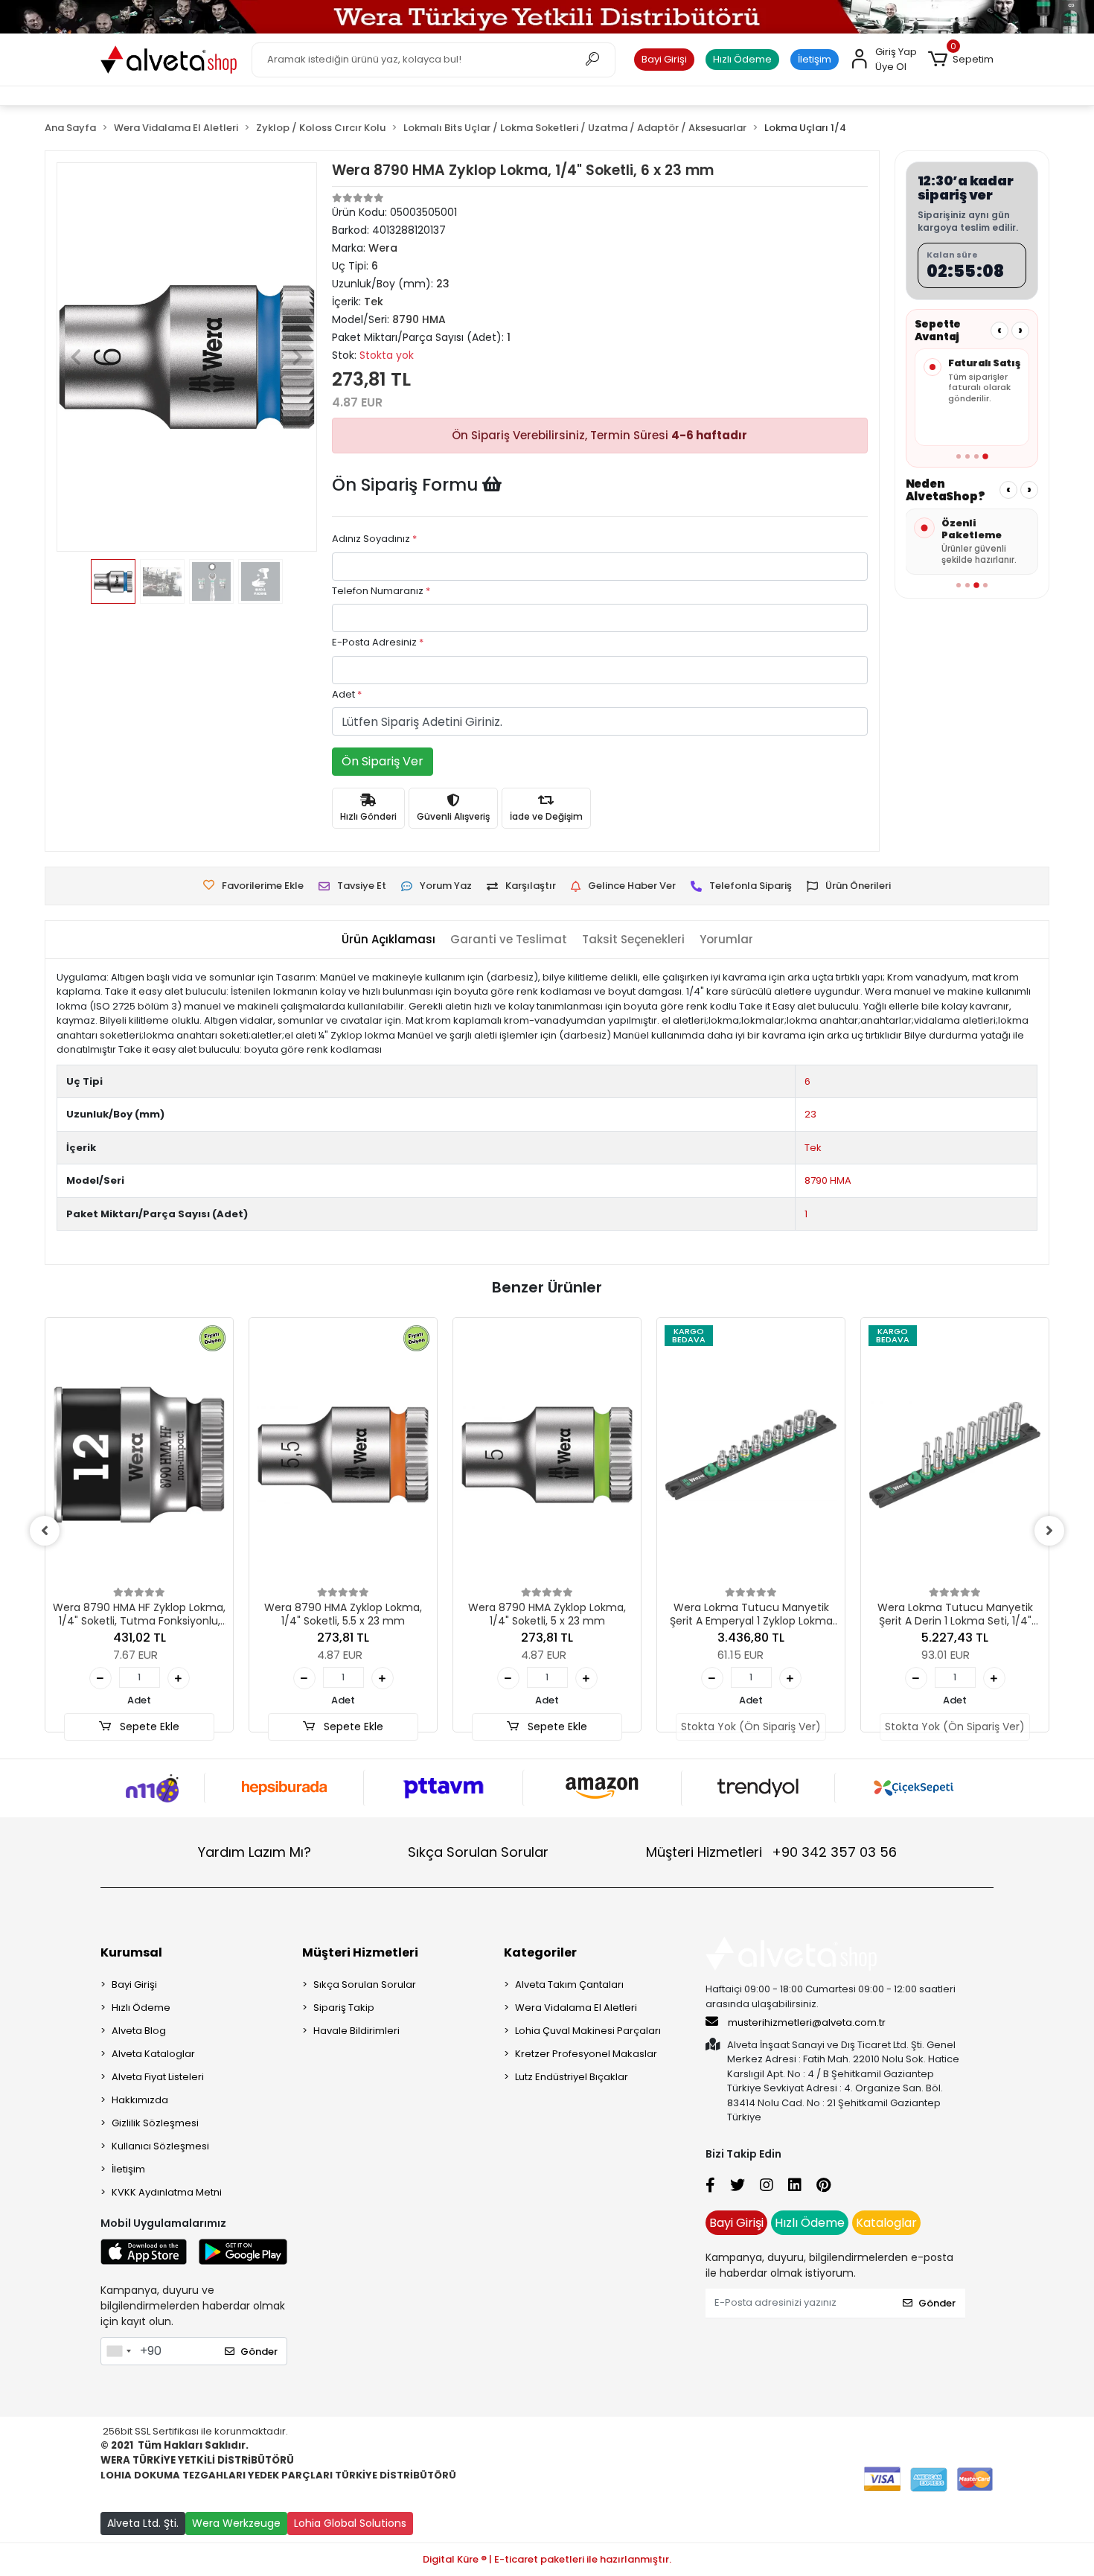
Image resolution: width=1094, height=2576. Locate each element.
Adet (347, 694)
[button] (961, 60)
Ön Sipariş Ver (383, 761)
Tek (813, 1148)
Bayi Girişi (664, 59)
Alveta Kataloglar (153, 2054)
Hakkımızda (140, 2100)
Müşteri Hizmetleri (771, 1852)
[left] (45, 1531)
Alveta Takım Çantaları (569, 1984)
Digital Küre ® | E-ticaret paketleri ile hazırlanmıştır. (547, 2559)
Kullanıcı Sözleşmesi (160, 2146)
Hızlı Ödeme (742, 59)
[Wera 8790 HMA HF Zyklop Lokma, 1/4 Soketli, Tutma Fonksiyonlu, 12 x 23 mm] (139, 1455)
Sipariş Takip (344, 2008)
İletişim (815, 59)
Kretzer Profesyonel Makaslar (586, 2054)
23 (810, 1114)
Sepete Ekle (148, 1727)
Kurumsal (131, 1952)
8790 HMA (828, 1180)
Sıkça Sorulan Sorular (478, 1852)
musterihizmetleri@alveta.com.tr (807, 2022)
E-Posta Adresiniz (378, 642)
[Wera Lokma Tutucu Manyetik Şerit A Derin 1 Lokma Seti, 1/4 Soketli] (955, 1455)
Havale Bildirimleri (356, 2031)
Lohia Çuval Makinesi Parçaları (588, 2031)
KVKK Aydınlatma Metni (167, 2192)
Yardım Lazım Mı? (255, 1852)
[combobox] (118, 2351)
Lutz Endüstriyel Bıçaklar (572, 2077)
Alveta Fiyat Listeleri (158, 2077)
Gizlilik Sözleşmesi (155, 2123)
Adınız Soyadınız (374, 539)
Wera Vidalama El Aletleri (576, 2008)
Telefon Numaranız (381, 591)
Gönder (259, 2352)
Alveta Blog (139, 2031)
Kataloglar (886, 2223)
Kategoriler (540, 1952)
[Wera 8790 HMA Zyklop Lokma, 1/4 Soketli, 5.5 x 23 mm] (343, 1455)
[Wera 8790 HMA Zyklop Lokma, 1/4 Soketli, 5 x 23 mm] (547, 1455)
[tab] (388, 940)
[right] (1049, 1531)
